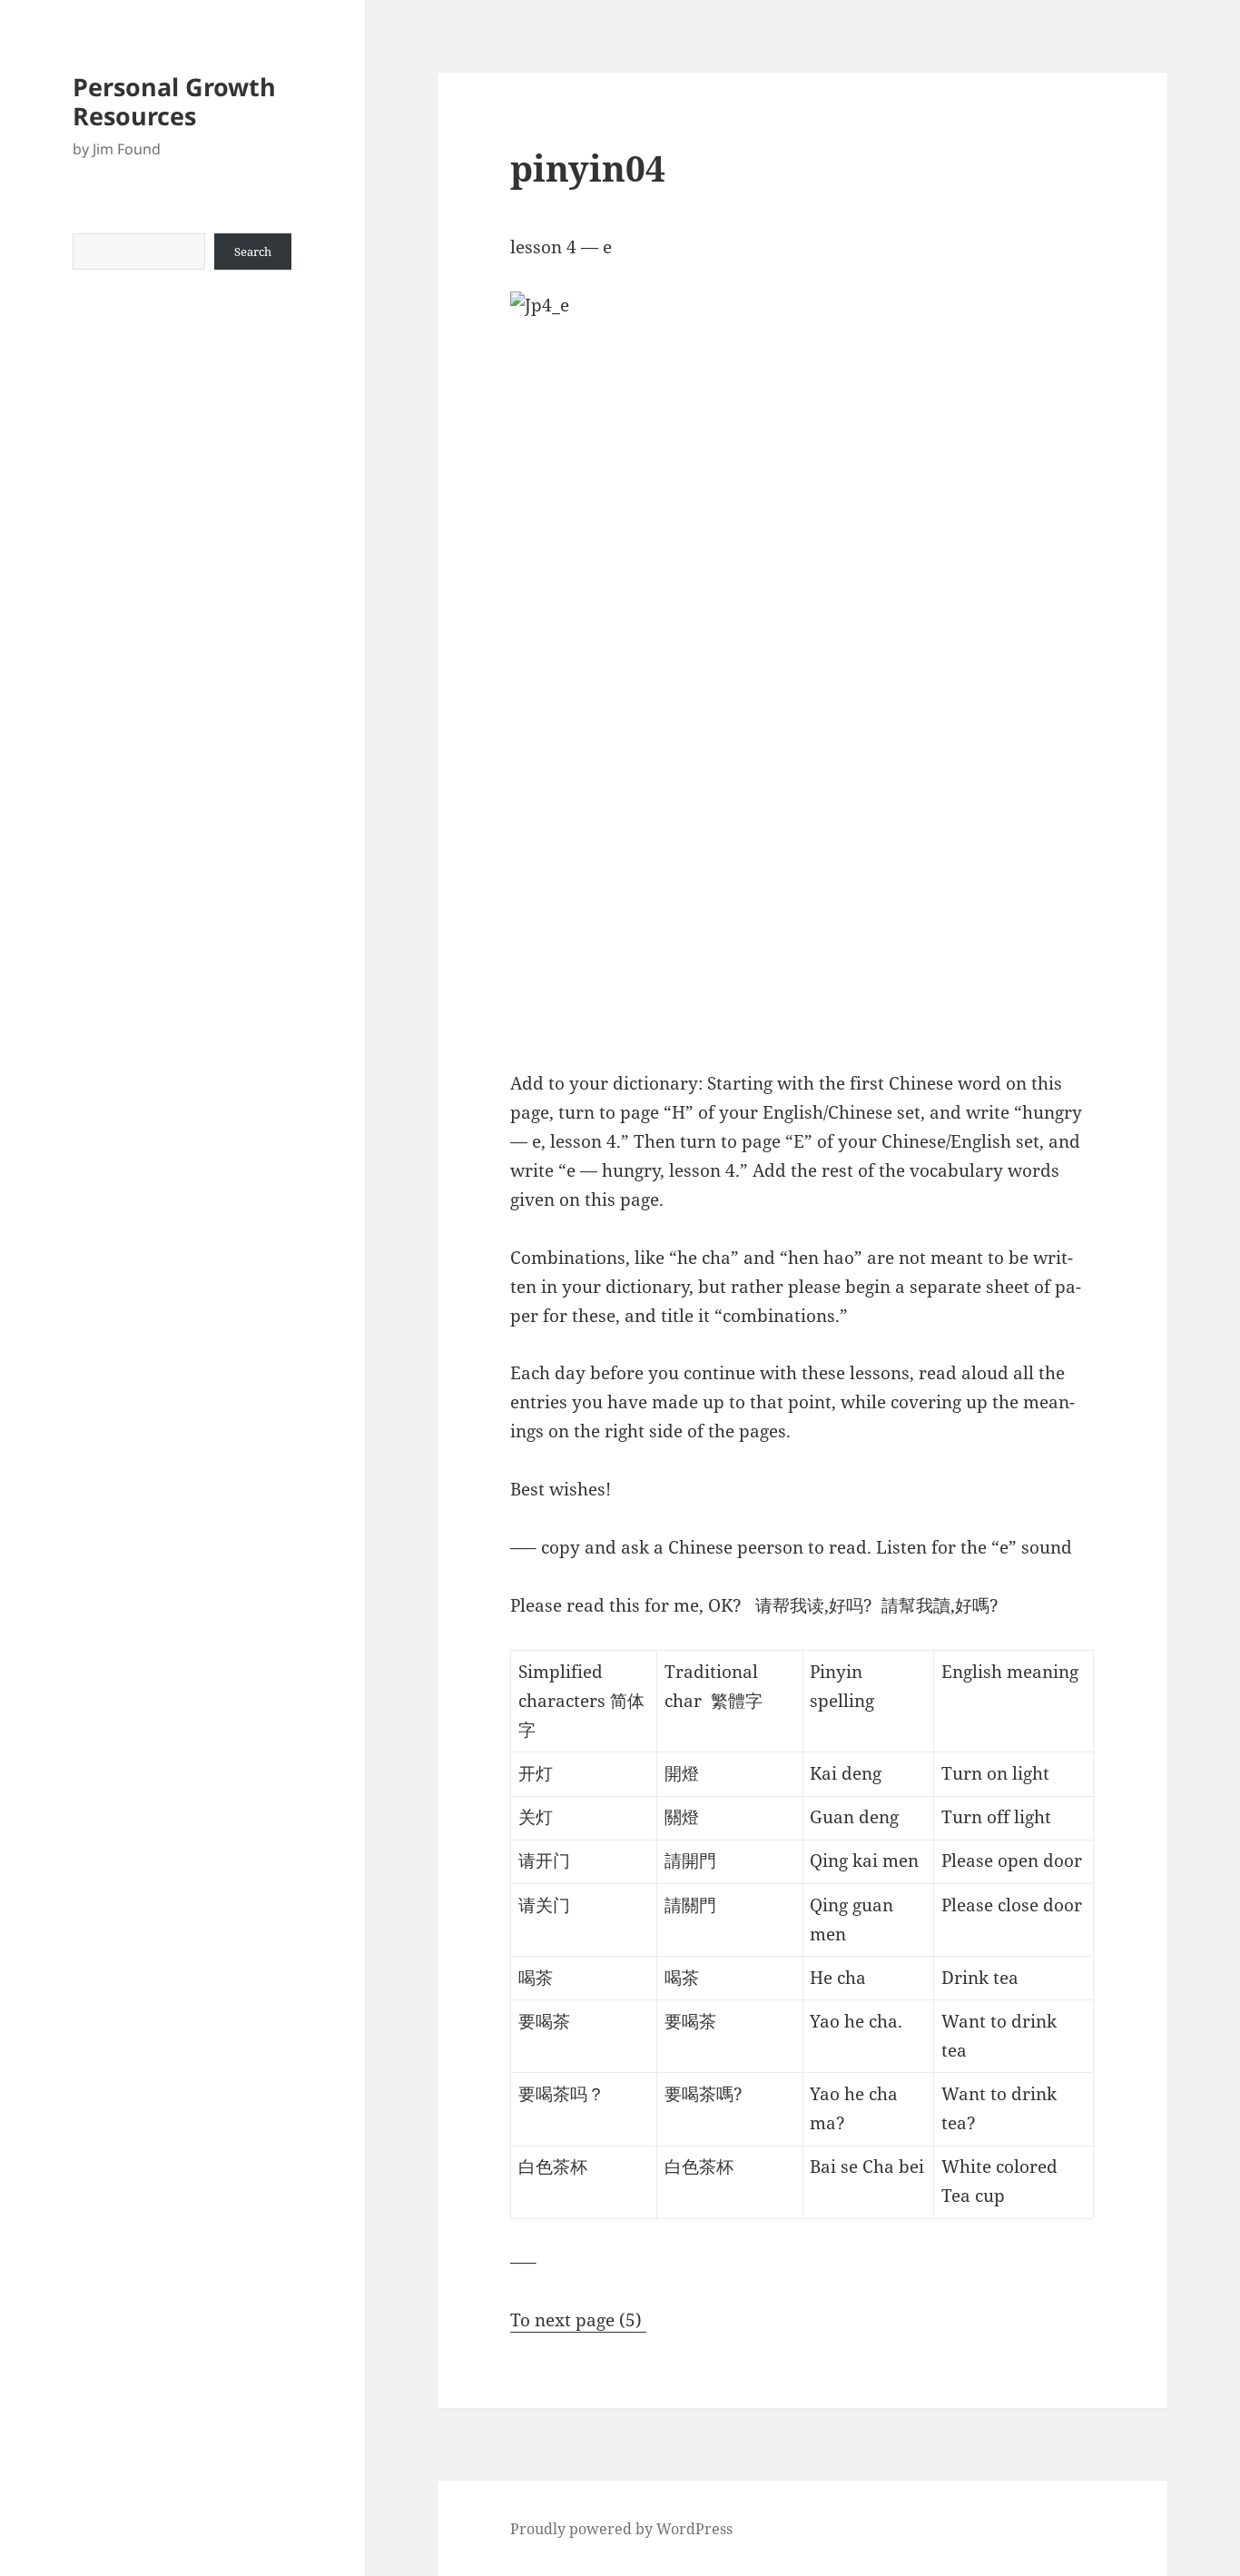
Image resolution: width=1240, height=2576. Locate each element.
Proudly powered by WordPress (621, 2529)
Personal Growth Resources (174, 101)
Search (253, 252)
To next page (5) (578, 2320)
